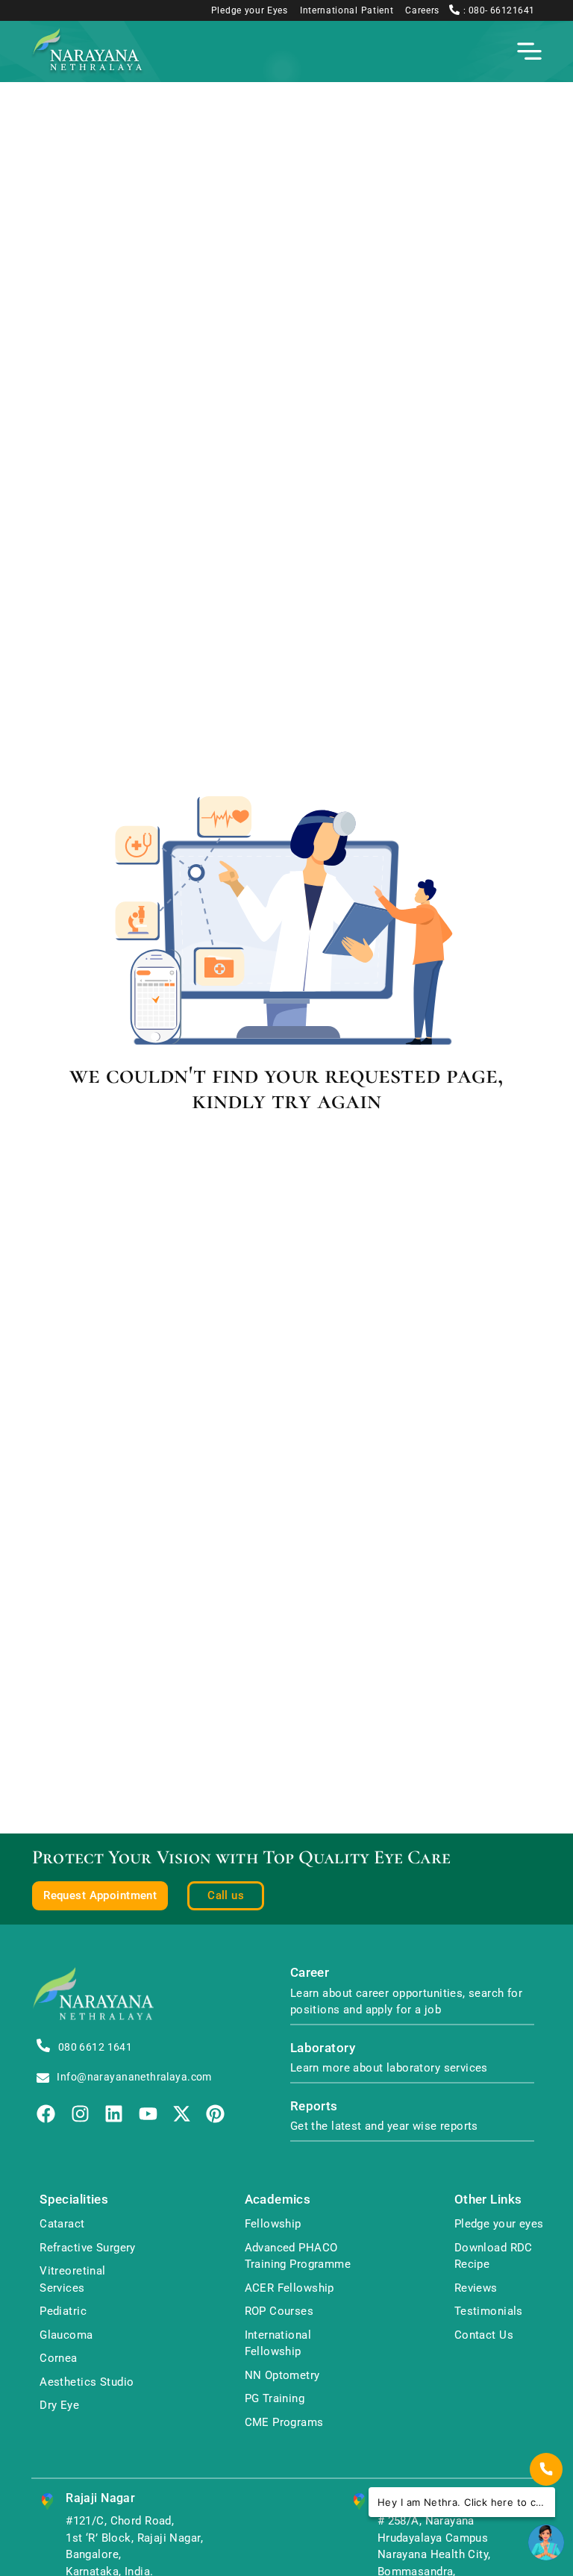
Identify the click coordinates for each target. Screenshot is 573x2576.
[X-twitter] (182, 2114)
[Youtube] (148, 2114)
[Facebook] (46, 2114)
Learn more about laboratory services (389, 2068)
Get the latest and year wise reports (384, 2126)
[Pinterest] (215, 2114)
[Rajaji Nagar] (47, 2502)
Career (310, 1973)
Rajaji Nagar (100, 2498)
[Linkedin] (114, 2114)
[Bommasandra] (359, 2502)
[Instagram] (80, 2114)
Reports (314, 2106)
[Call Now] (546, 2469)
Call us (226, 1895)
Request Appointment (100, 1895)
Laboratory (323, 2048)
